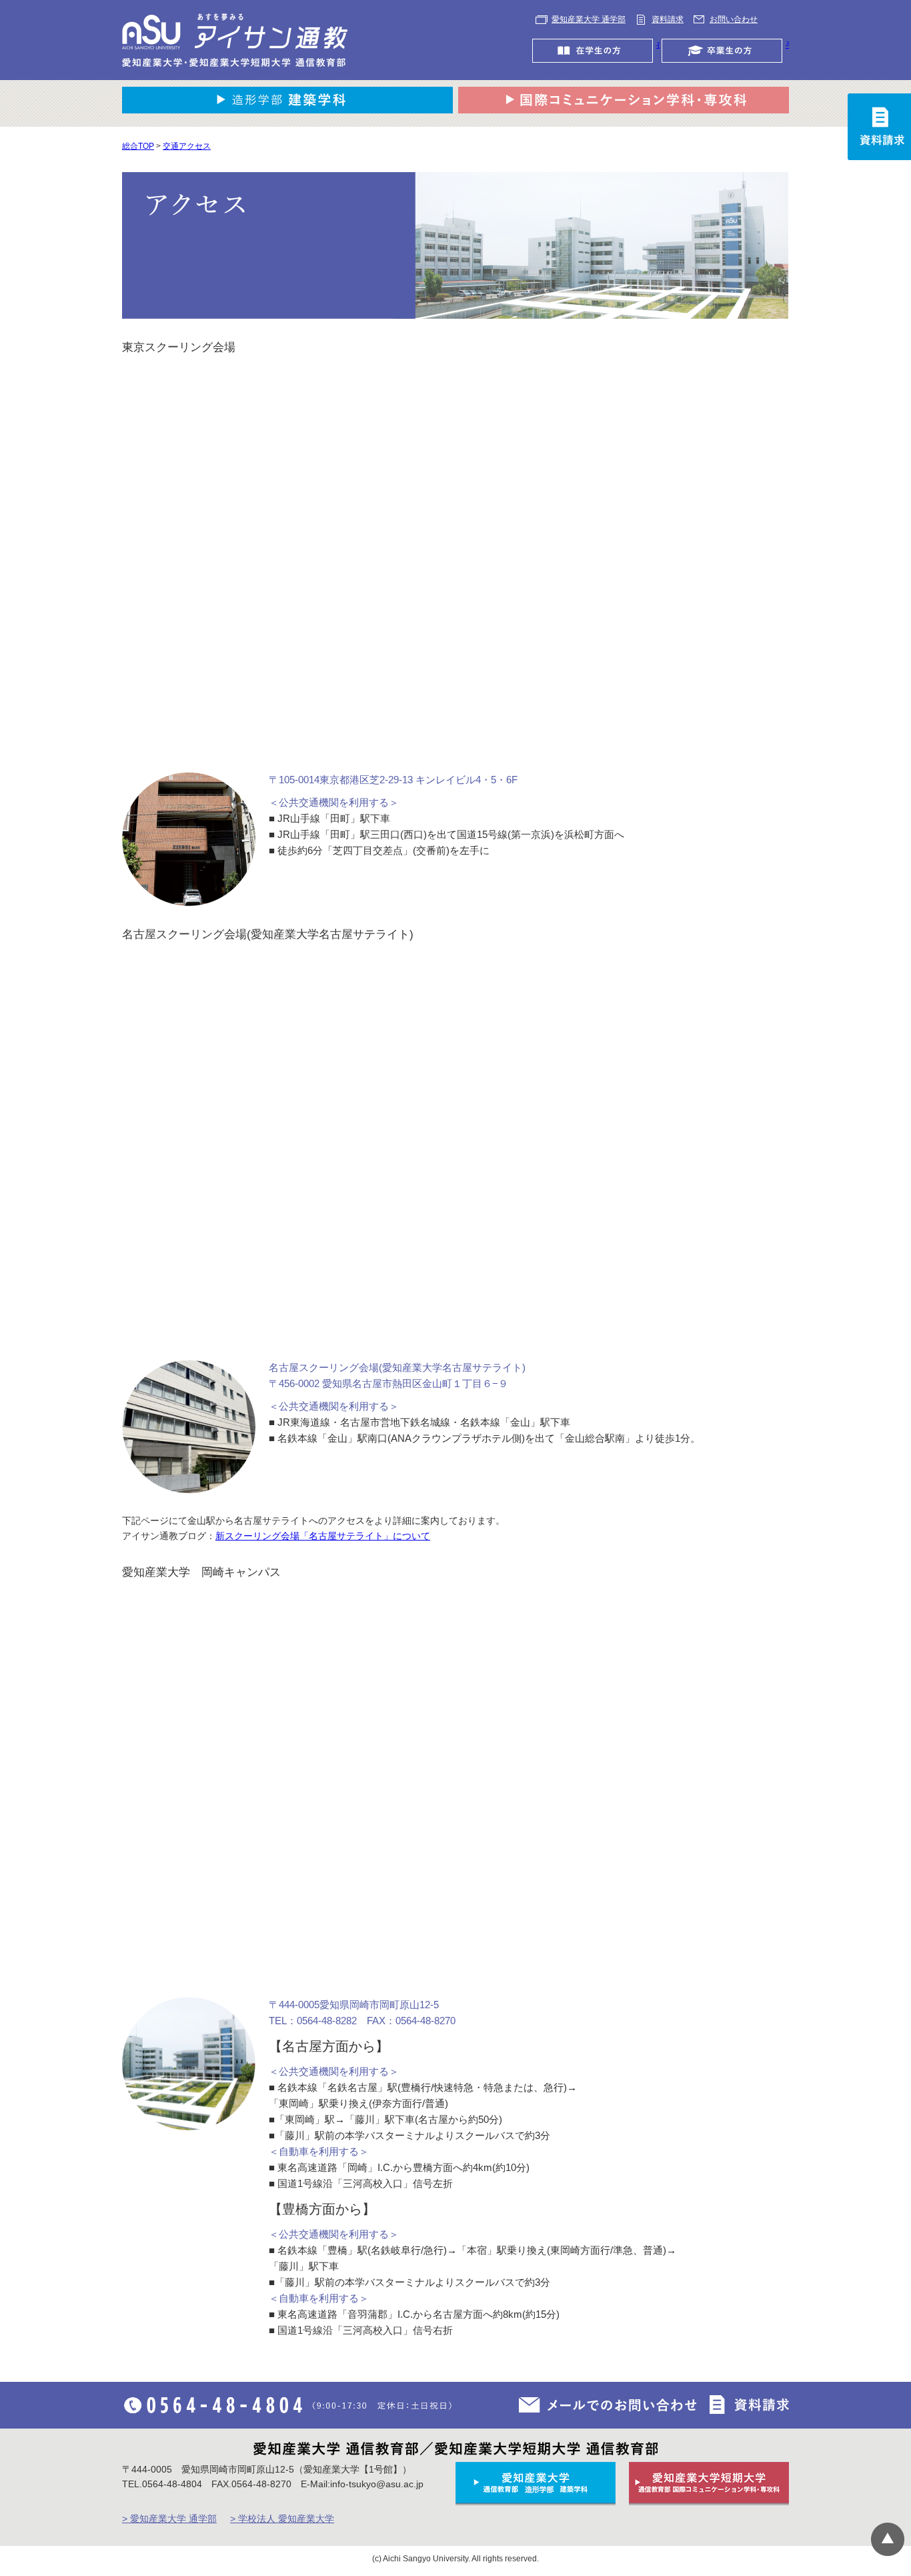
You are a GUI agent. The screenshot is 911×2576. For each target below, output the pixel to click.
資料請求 (668, 19)
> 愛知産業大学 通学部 (169, 2519)
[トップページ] (235, 40)
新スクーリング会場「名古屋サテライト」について (323, 1536)
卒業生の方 (787, 45)
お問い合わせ (734, 19)
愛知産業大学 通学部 (589, 19)
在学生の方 (658, 45)
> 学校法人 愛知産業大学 (282, 2519)
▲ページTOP (888, 2539)
